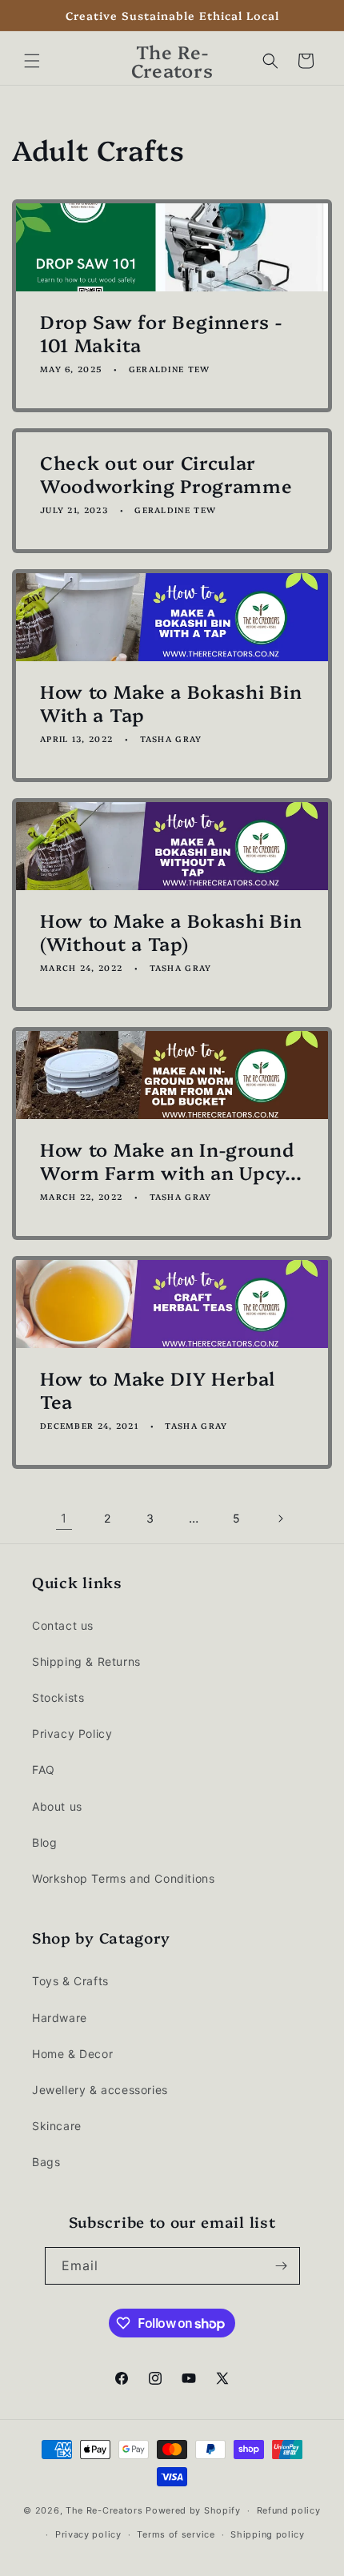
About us (57, 1806)
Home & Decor (72, 2054)
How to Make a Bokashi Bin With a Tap (171, 703)
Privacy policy (88, 2534)
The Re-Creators (104, 2510)
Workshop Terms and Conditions (123, 1878)
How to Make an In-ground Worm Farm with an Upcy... (171, 1161)
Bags (46, 2162)
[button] (32, 61)
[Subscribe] (282, 2266)
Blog (44, 1842)
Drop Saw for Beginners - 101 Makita (161, 333)
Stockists (58, 1697)
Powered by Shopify (193, 2510)
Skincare (57, 2126)
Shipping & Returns (86, 1661)
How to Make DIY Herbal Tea (158, 1390)
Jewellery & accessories (100, 2090)
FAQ (44, 1769)
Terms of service (176, 2534)
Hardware (60, 2018)
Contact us (63, 1625)
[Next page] (280, 1519)
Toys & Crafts (70, 1981)
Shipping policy (268, 2534)
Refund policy (289, 2510)
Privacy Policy (72, 1733)
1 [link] (64, 1518)
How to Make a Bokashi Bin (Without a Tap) (171, 932)
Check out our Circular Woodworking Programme (166, 474)
